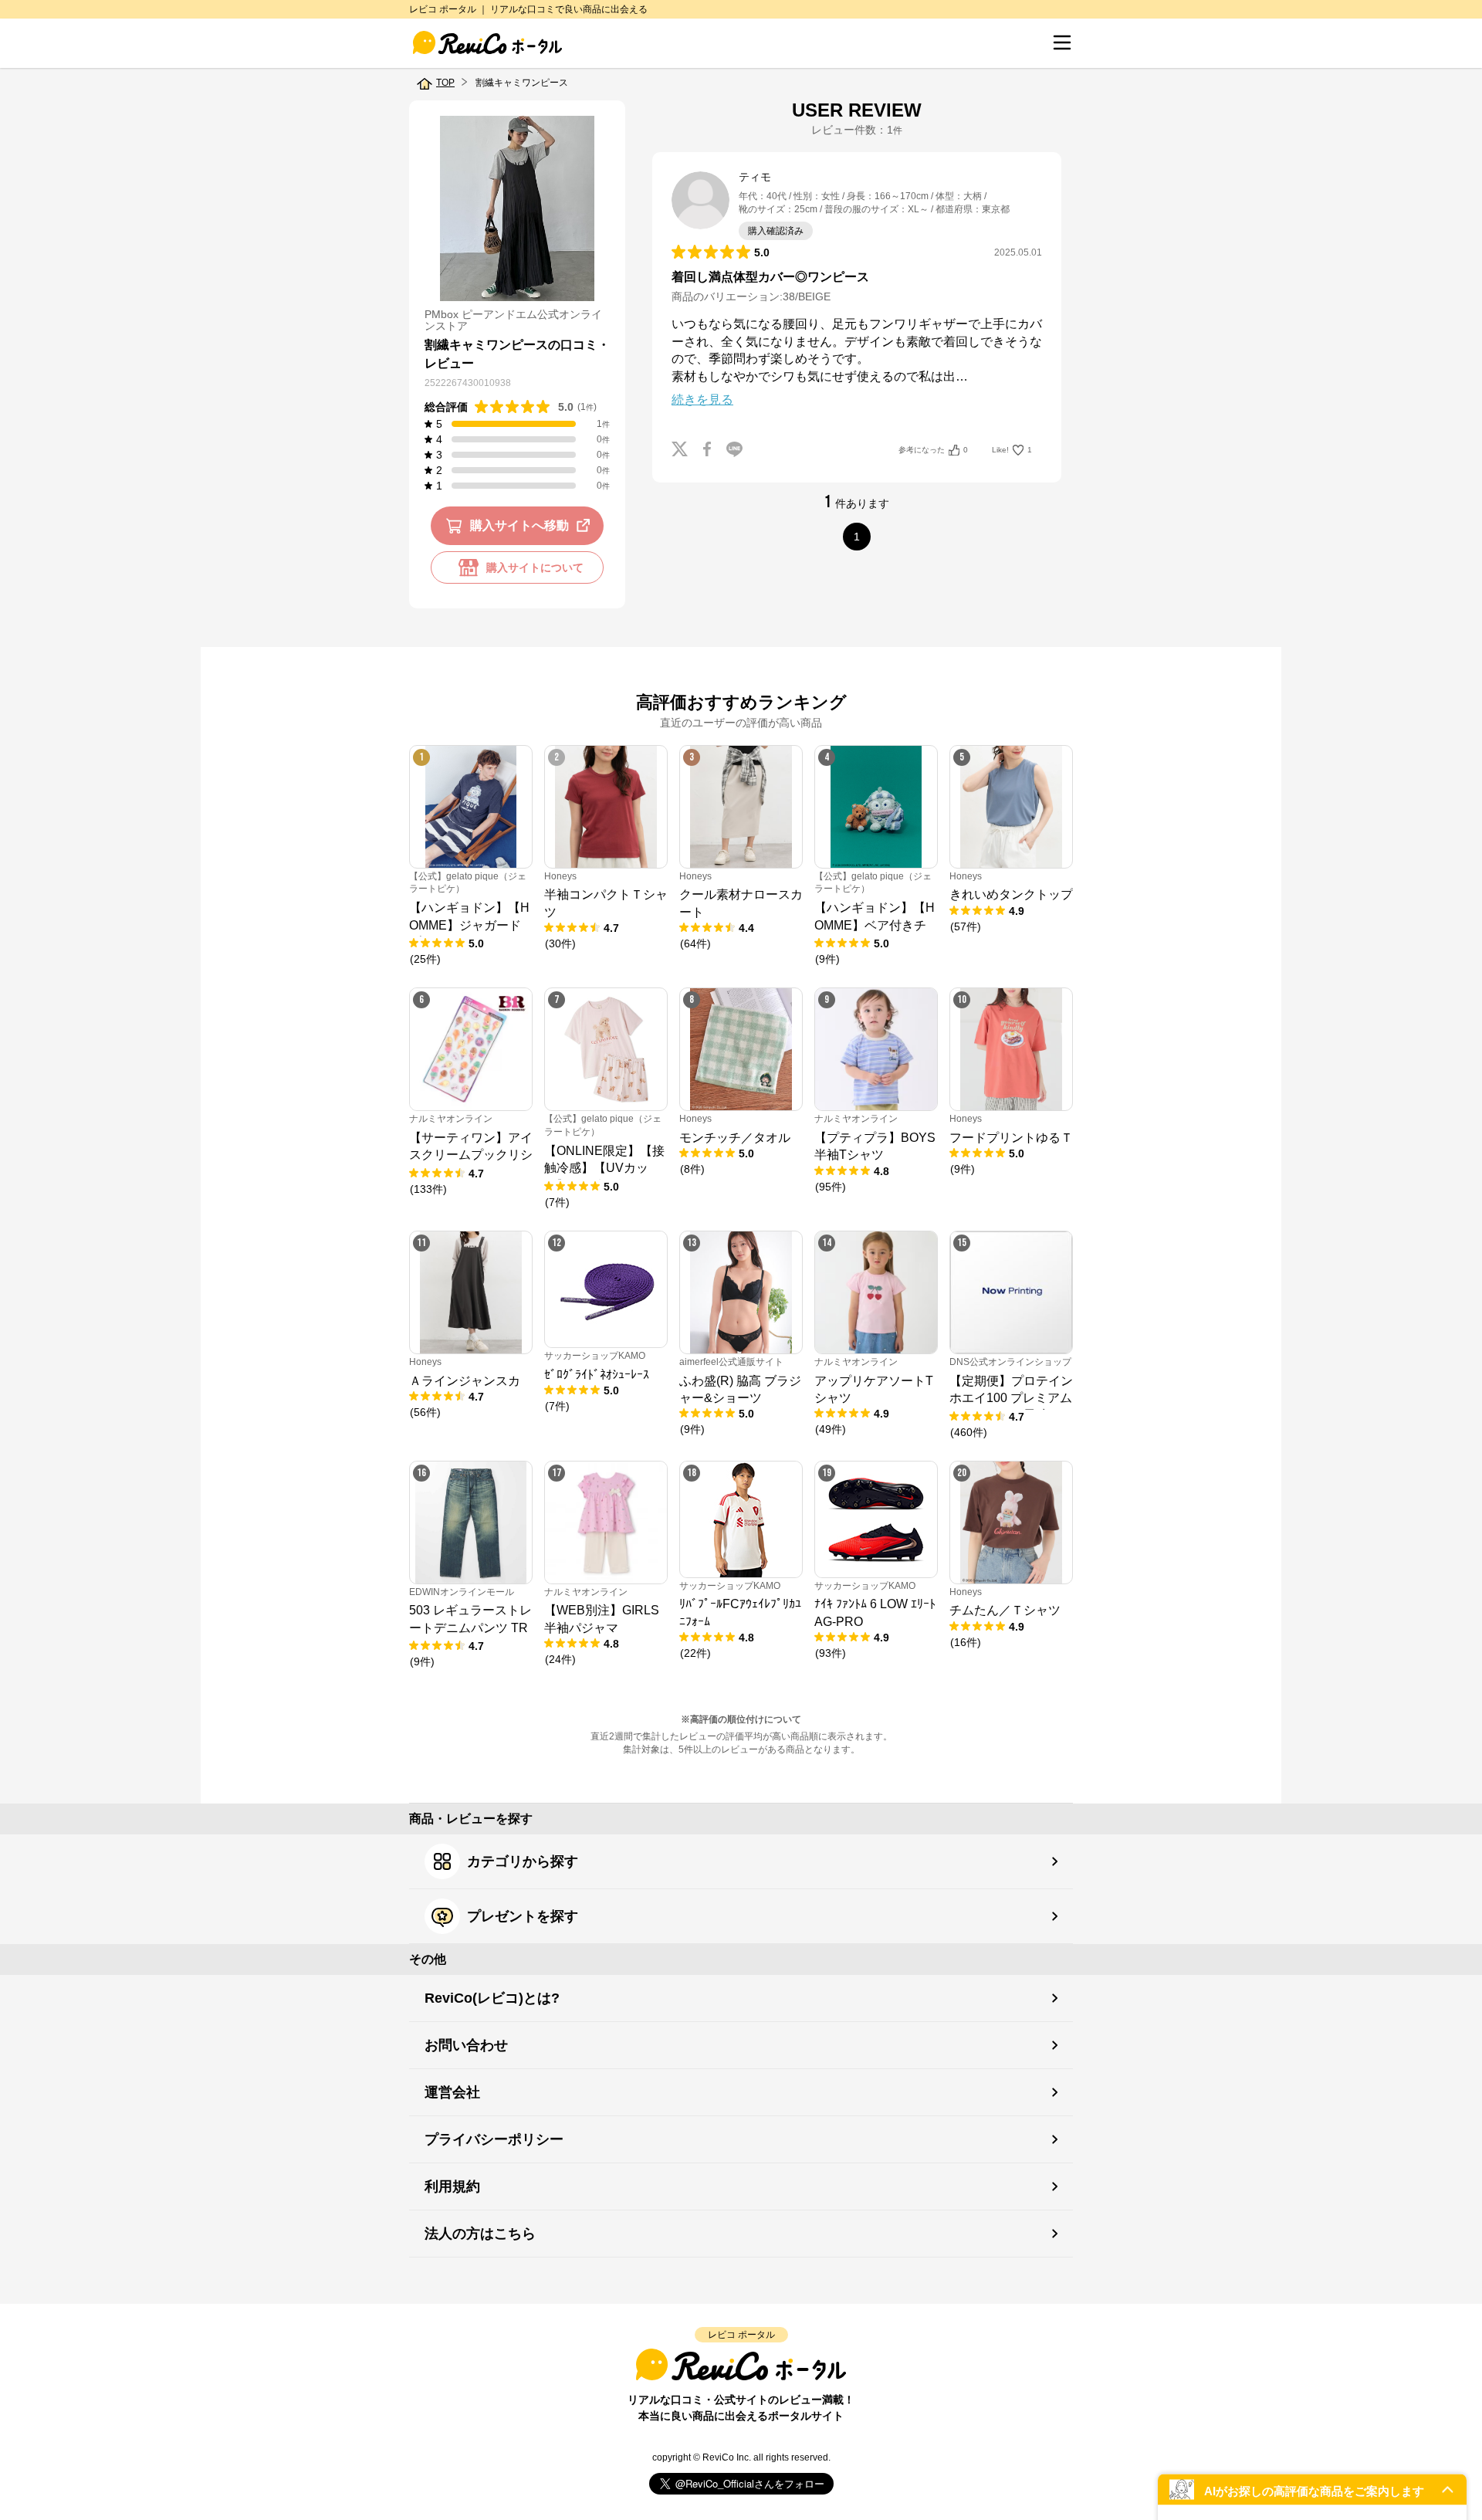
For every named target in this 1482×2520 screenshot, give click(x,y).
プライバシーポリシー (494, 2139)
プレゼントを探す (523, 1916)
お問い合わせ (466, 2045)
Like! (1012, 450)
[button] (1312, 2490)
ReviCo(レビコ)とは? (492, 1998)
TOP (445, 83)
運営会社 (452, 2092)
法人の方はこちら (480, 2234)
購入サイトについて (535, 567)
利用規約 (452, 2186)
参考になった (933, 450)
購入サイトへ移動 (519, 525)
